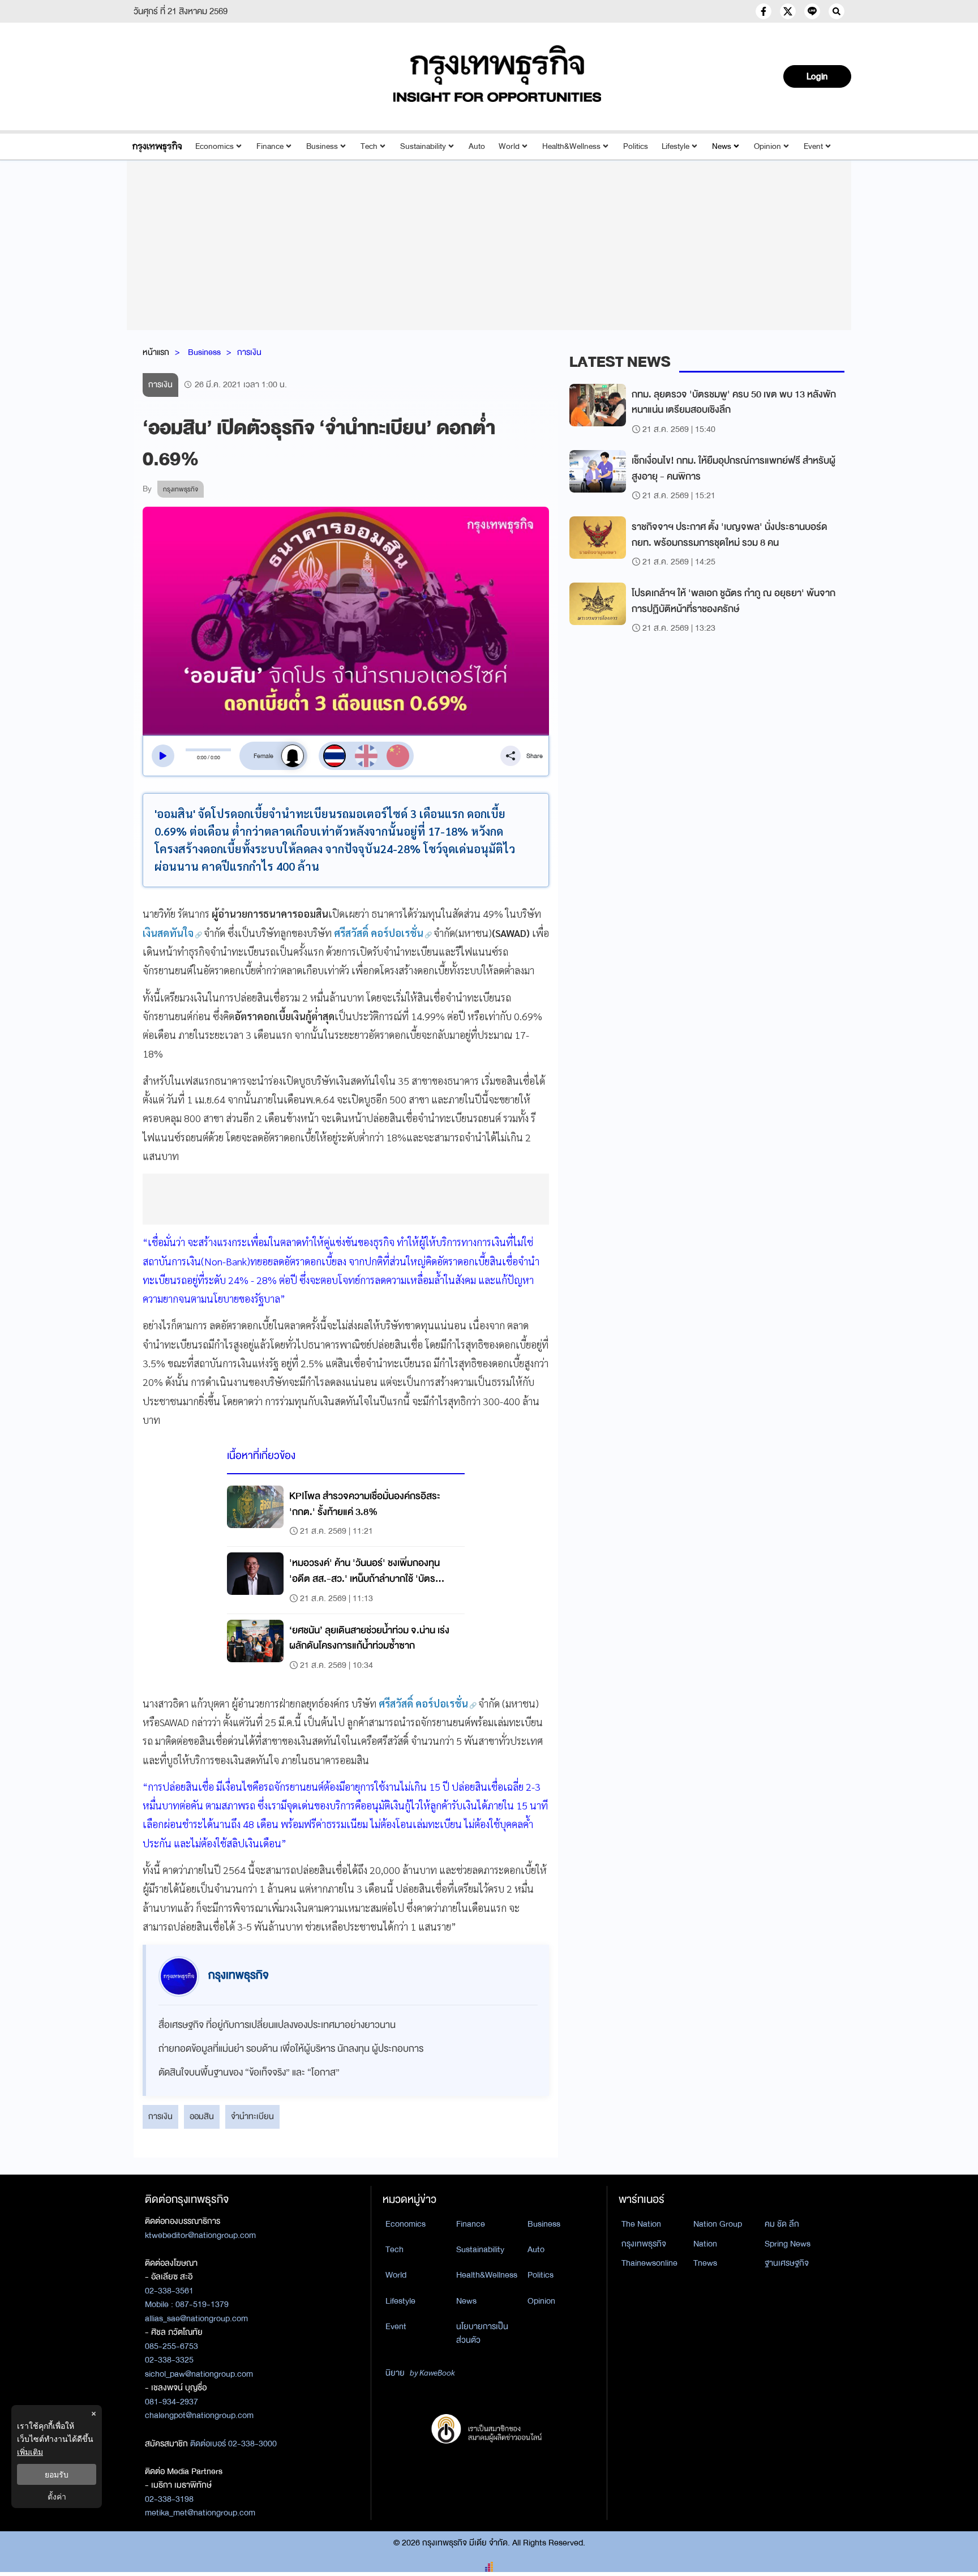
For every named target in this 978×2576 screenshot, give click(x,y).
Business (322, 146)
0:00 (202, 758)
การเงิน (249, 352)
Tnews (705, 2263)
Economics (215, 146)
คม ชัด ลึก (782, 2224)
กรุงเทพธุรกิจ (644, 2244)
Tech (369, 146)
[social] (763, 11)
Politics (636, 146)
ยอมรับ (57, 2474)
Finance (270, 146)
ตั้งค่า (57, 2496)
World (509, 146)
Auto (477, 146)
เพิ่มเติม (30, 2452)
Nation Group (718, 2224)
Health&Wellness (571, 146)
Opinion (767, 146)
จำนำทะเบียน (252, 2116)
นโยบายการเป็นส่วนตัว (482, 2333)
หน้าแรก (156, 352)
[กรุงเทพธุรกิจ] (157, 146)
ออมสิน (202, 2116)
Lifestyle (675, 146)
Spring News (788, 2244)
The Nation (641, 2224)
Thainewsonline (649, 2263)
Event (813, 146)
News (722, 146)
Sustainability (423, 146)
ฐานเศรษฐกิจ (787, 2263)
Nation (705, 2244)
